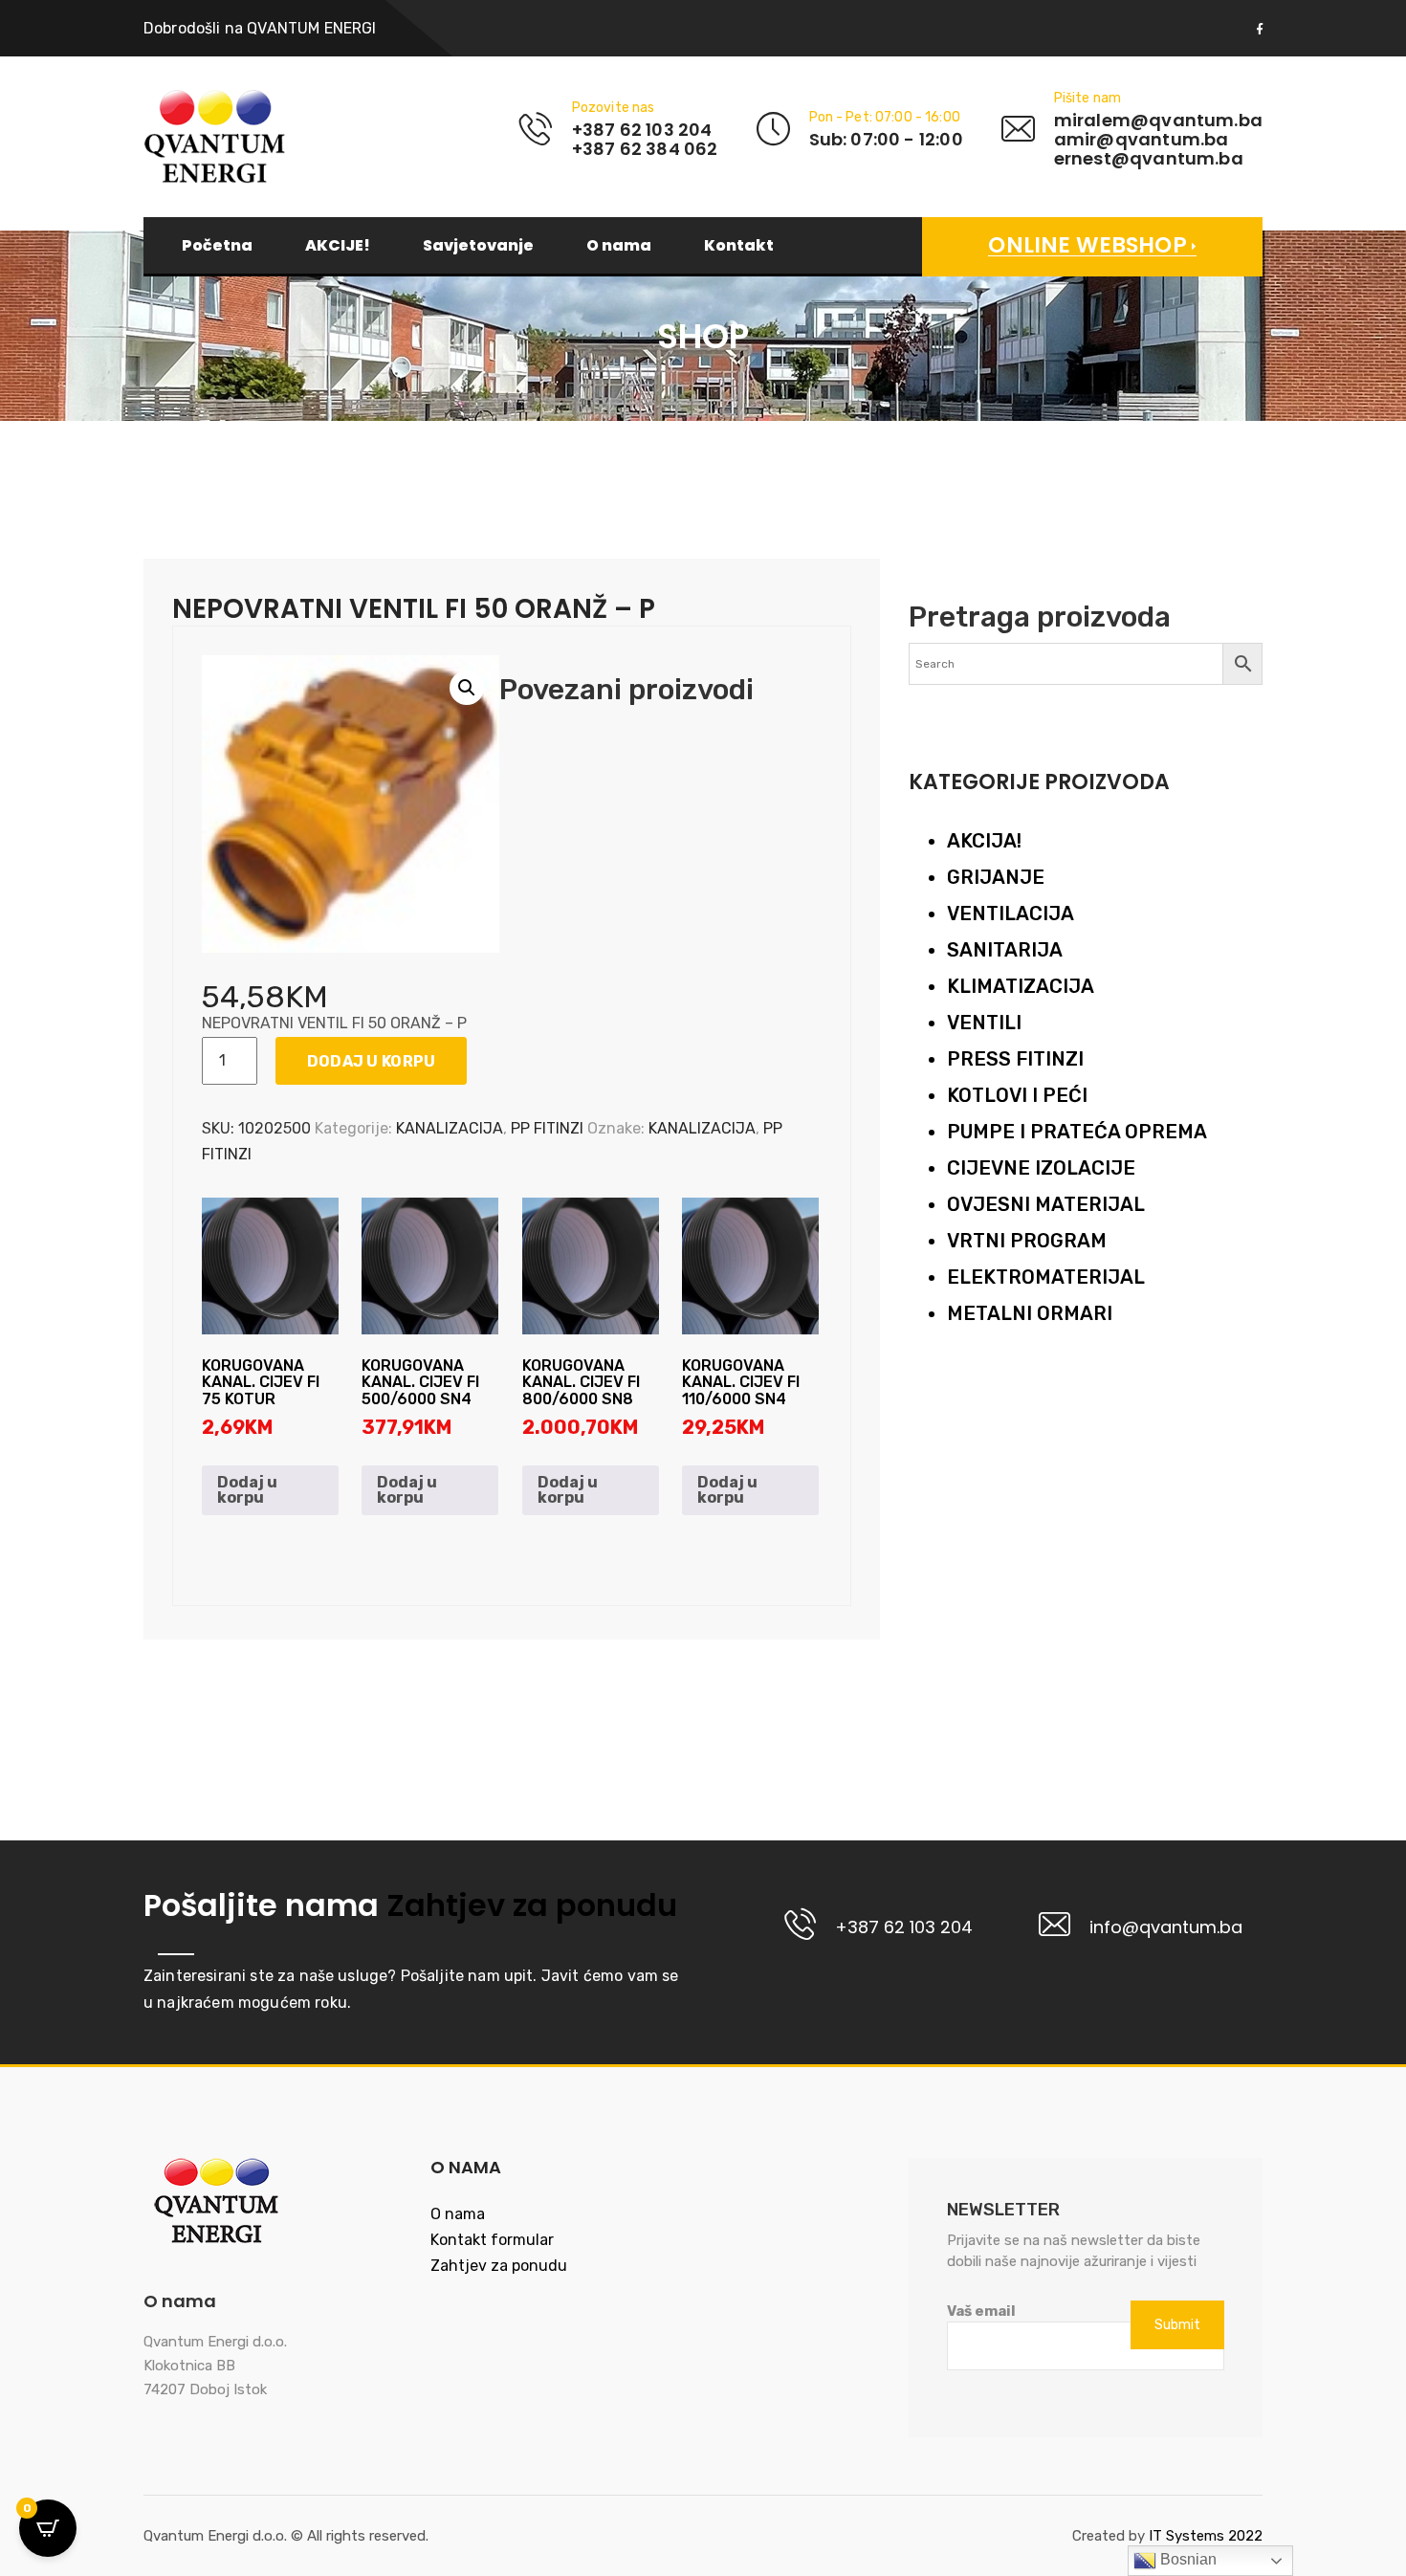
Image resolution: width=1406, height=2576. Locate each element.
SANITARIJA (1005, 950)
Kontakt (739, 246)
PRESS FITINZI (1015, 1059)
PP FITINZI (547, 1128)
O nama (619, 246)
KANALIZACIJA (450, 1128)
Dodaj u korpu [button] (247, 1490)
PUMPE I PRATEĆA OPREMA (1077, 1132)
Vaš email (981, 2311)
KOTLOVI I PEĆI (1017, 1095)
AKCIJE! (338, 246)
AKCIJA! (984, 841)
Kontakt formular (492, 2240)
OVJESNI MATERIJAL (1046, 1204)
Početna (217, 246)
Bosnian (1186, 2559)
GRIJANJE (996, 877)
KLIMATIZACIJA (1021, 986)
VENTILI (984, 1023)
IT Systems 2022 (1206, 2536)
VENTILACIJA (1011, 914)
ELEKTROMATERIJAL (1046, 1277)
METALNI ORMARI (1030, 1313)
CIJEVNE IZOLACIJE (1041, 1168)
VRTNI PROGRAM (1027, 1241)
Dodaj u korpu (372, 1061)
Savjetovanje (478, 246)
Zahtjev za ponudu (528, 1905)
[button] (467, 688)
